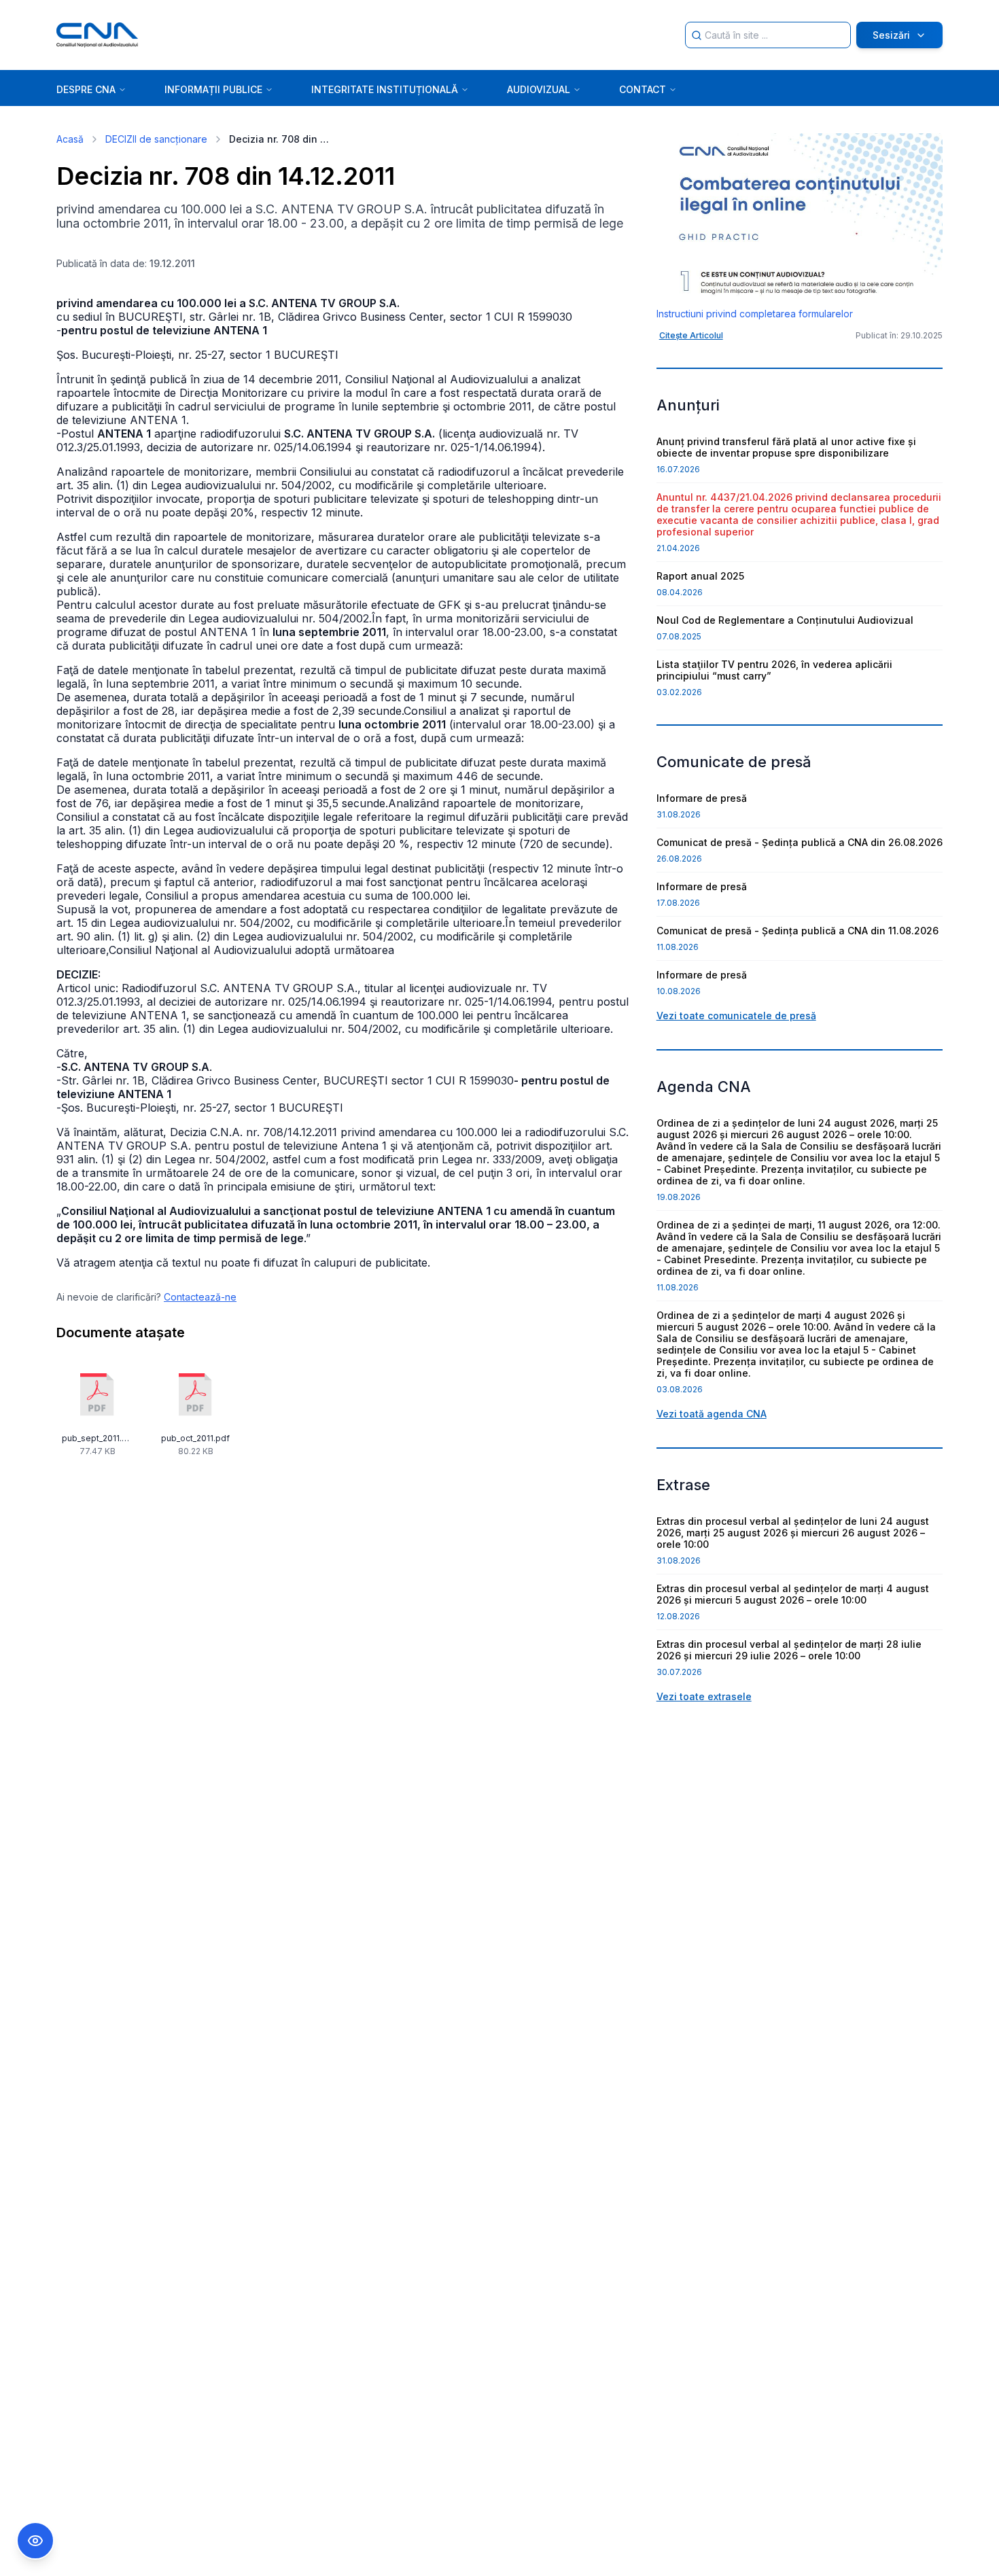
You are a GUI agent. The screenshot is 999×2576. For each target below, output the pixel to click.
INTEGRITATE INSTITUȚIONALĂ (385, 89)
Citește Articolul (691, 335)
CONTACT (643, 89)
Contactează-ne (200, 1297)
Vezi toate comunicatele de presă (736, 1016)
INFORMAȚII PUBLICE (213, 89)
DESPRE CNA (86, 89)
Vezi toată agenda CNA (712, 1414)
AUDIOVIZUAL (539, 89)
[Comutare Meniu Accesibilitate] (35, 2541)
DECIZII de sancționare (156, 139)
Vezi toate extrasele (704, 1696)
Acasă (70, 139)
